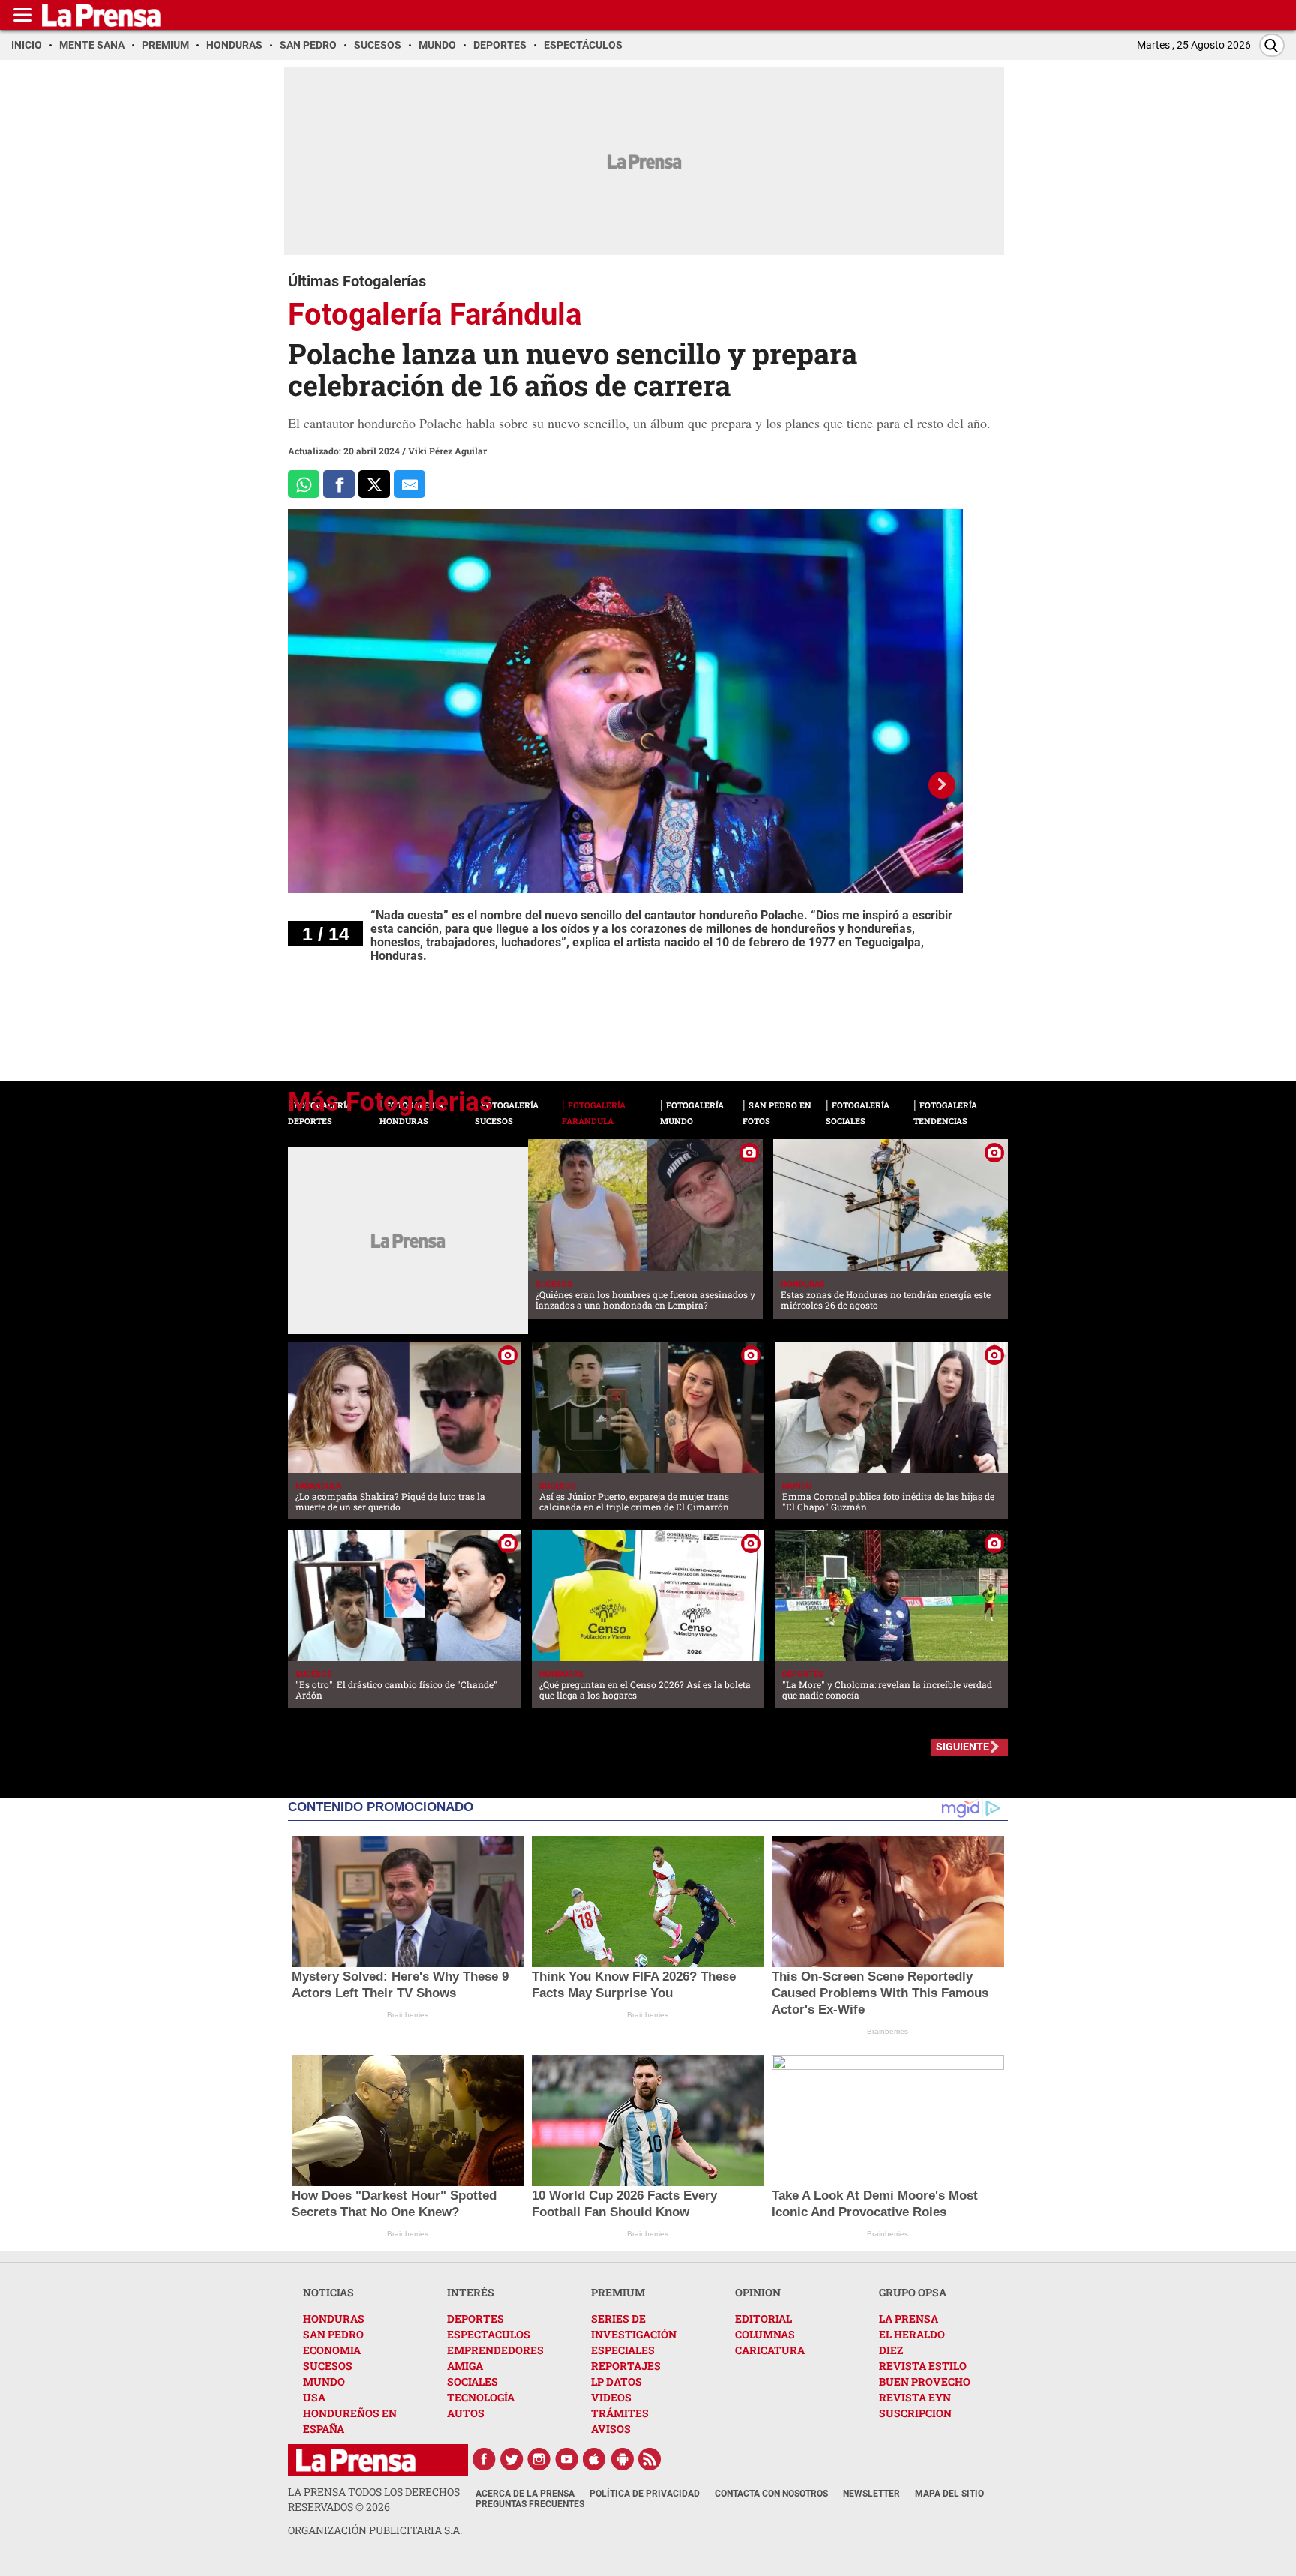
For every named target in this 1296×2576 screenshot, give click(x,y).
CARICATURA (770, 2350)
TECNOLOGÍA (481, 2397)
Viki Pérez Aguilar (447, 451)
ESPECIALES (623, 2350)
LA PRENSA (909, 2318)
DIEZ (891, 2350)
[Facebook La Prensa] (484, 2459)
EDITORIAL (763, 2318)
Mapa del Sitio (949, 2494)
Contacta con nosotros (771, 2494)
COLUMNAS (765, 2334)
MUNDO (324, 2381)
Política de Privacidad (645, 2494)
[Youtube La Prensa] (567, 2459)
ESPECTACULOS (489, 2334)
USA (314, 2397)
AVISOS (611, 2429)
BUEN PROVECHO (925, 2381)
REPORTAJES (626, 2366)
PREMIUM (618, 2292)
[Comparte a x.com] (374, 484)
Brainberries (408, 2015)
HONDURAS (334, 2318)
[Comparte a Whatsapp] (304, 484)
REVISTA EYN (915, 2397)
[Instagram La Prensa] (539, 2459)
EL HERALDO (912, 2334)
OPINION (758, 2292)
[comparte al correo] (409, 484)
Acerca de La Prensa (525, 2494)
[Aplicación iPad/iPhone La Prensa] (595, 2459)
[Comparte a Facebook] (339, 484)
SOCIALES (472, 2381)
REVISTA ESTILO (923, 2366)
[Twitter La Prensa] (511, 2459)
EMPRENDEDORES (495, 2350)
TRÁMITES (620, 2413)
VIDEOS (611, 2397)
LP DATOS (616, 2381)
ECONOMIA (332, 2350)
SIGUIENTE (963, 1747)
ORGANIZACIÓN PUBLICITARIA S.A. (375, 2530)
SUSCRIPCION (915, 2413)
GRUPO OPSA (913, 2292)
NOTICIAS (328, 2292)
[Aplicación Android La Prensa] (622, 2459)
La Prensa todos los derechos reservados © (374, 2499)
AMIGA (465, 2366)
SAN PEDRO (333, 2334)
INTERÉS (471, 2292)
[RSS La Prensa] (650, 2459)
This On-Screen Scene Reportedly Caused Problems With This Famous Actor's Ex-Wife (880, 1993)
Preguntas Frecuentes (530, 2504)
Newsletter (871, 2494)
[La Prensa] (356, 2460)
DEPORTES (475, 2318)
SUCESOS (328, 2366)
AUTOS (466, 2413)
